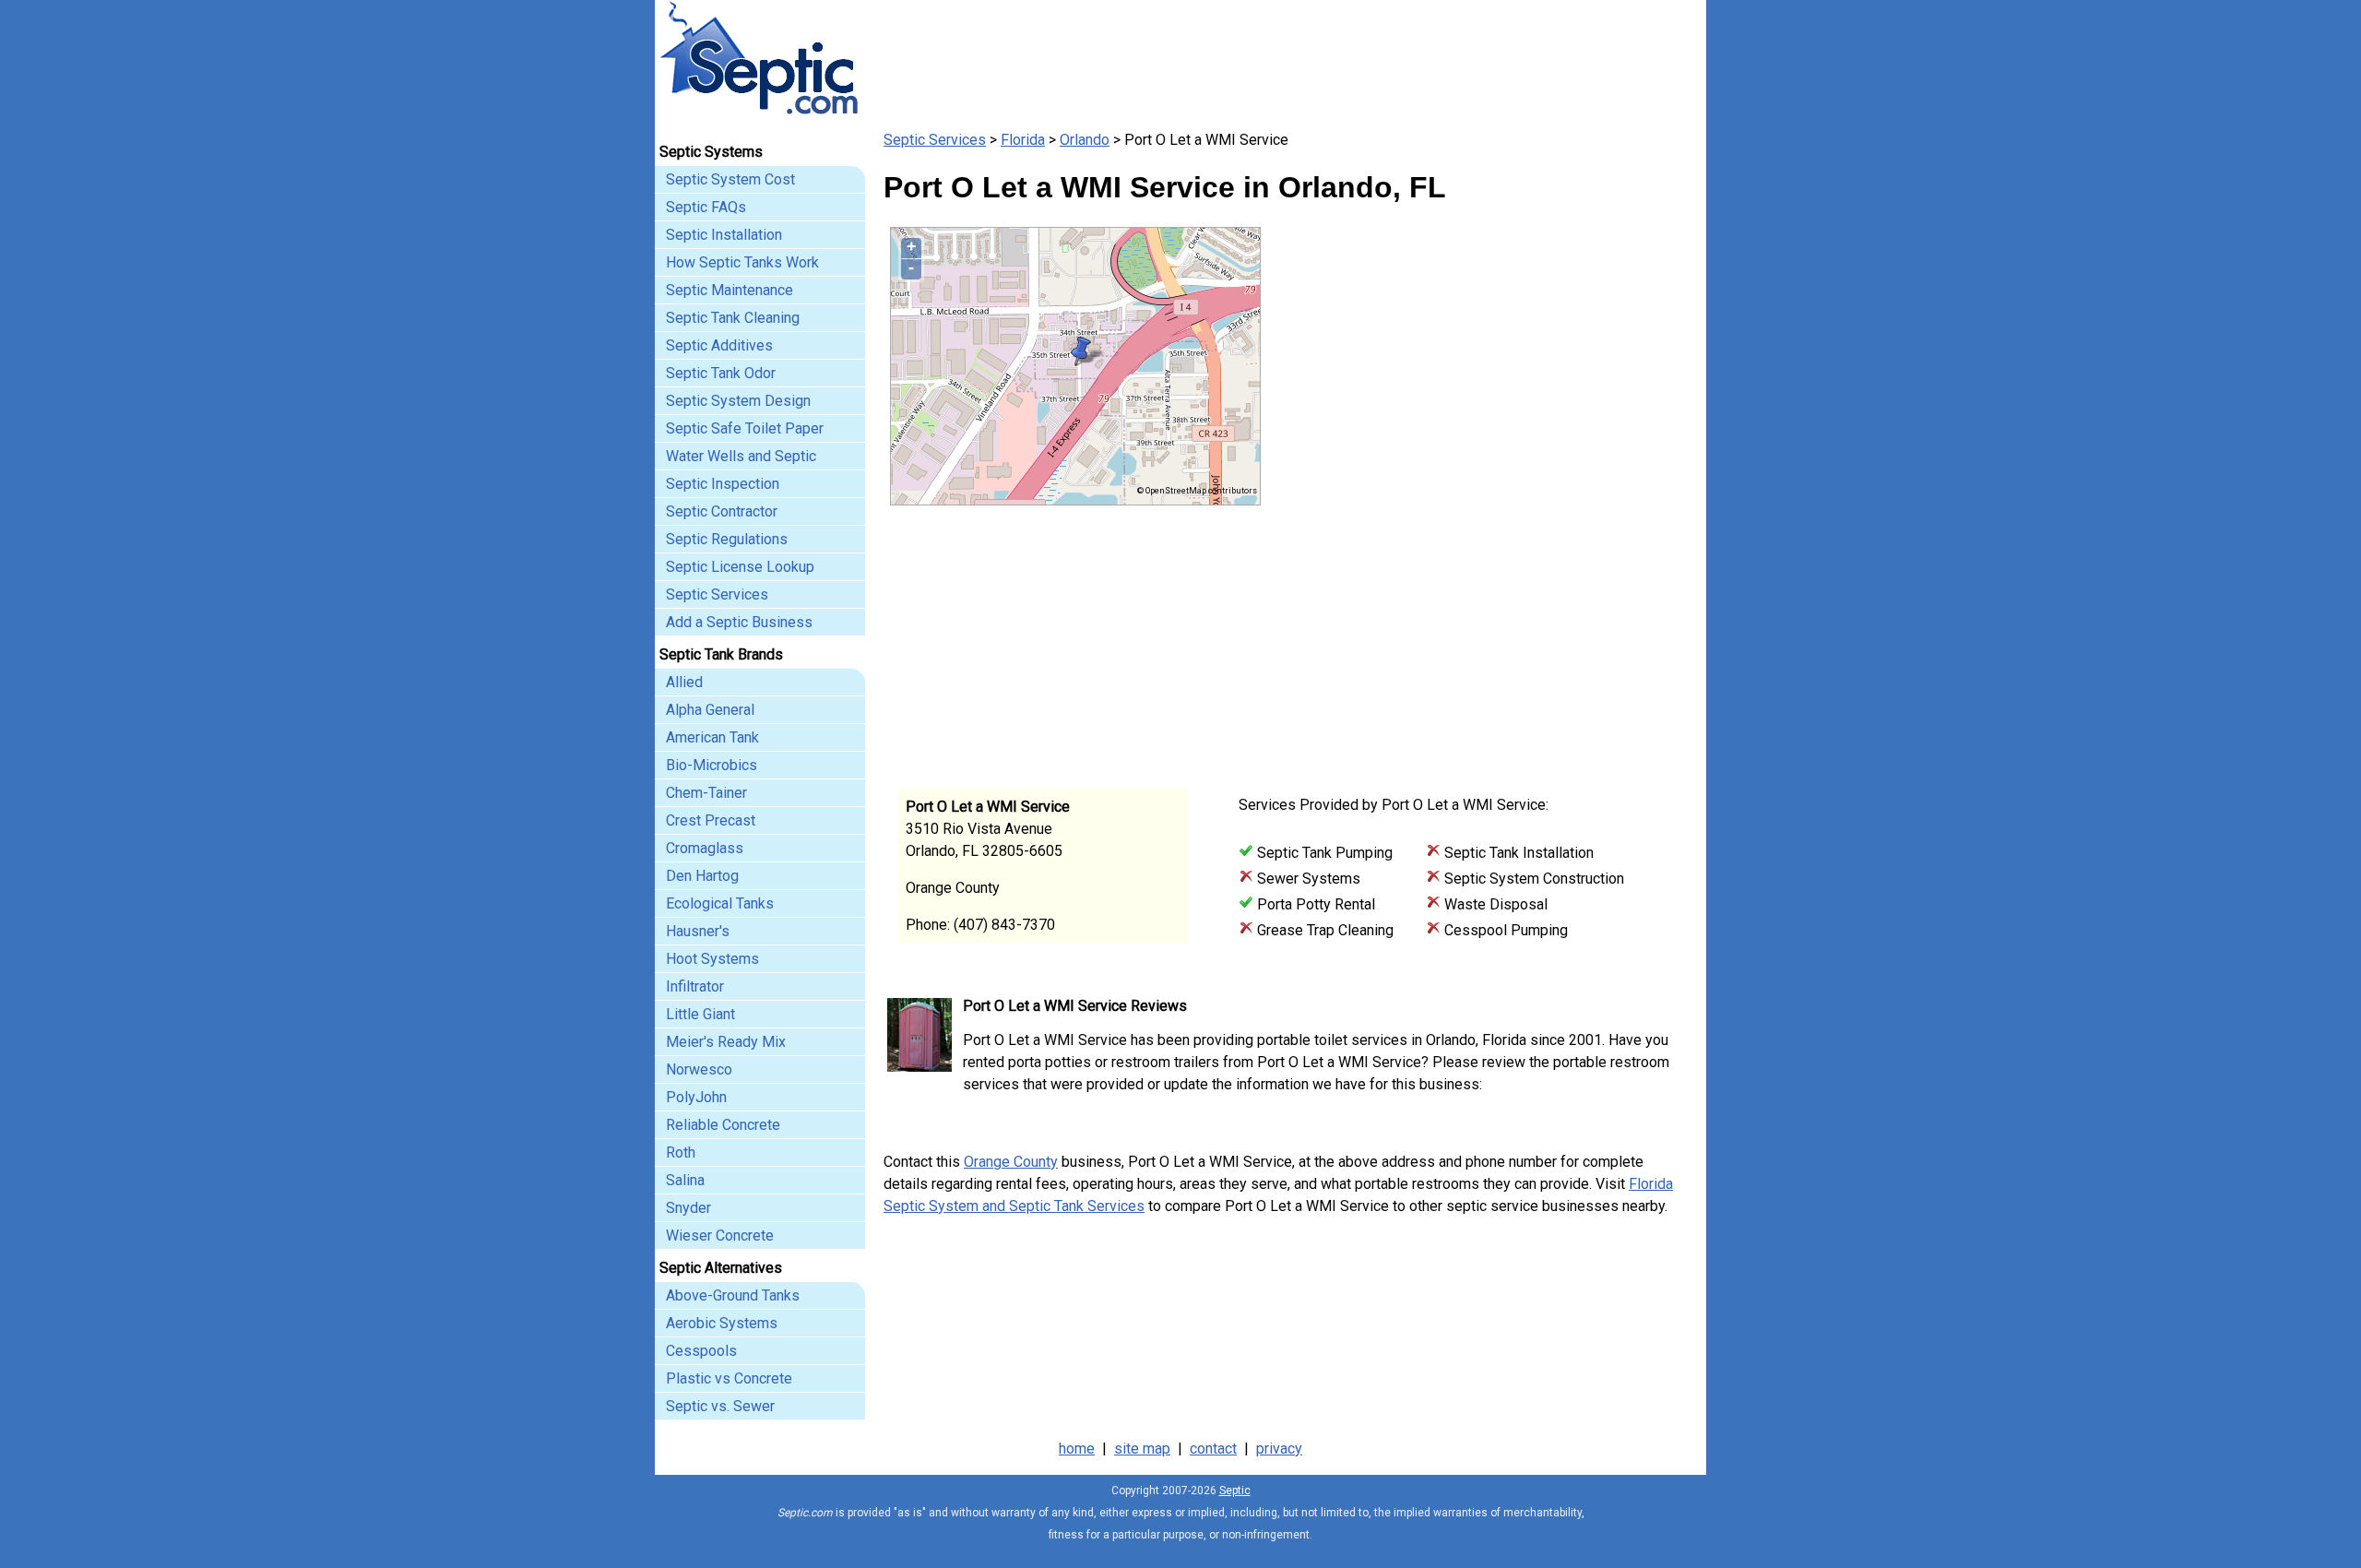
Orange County (1011, 1162)
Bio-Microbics (712, 765)
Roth (681, 1152)
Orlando (1085, 140)
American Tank (712, 737)
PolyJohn (696, 1097)
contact (1213, 1449)
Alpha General (710, 710)
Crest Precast (711, 820)
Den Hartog (702, 876)
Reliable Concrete (723, 1125)
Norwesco (699, 1069)
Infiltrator (695, 986)
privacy (1279, 1449)
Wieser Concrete (720, 1235)
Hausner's (698, 931)
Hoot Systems (712, 959)
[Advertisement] (1476, 635)
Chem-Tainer (706, 793)
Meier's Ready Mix (726, 1042)
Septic (1235, 1491)
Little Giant (700, 1014)
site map (1142, 1449)
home (1077, 1449)
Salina (685, 1180)
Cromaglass (705, 848)
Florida (1023, 140)
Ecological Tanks (720, 903)
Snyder (688, 1208)
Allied (684, 682)
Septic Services (935, 140)
